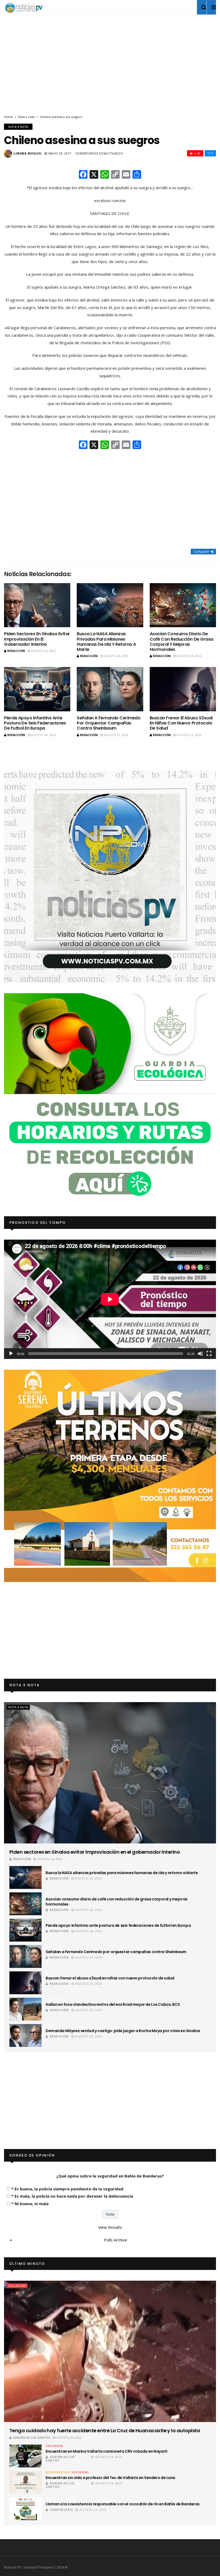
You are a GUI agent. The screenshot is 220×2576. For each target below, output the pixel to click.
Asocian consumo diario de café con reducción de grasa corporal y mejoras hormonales (181, 642)
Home (8, 117)
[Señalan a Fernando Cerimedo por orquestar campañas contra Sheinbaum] (110, 689)
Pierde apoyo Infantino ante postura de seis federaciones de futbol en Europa (35, 723)
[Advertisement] (110, 69)
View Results (110, 2227)
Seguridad (17, 2286)
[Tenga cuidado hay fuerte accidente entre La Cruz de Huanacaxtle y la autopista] (110, 2351)
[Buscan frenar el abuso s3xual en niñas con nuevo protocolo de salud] (183, 689)
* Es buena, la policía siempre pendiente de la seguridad (67, 2189)
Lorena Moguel (28, 153)
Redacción (16, 651)
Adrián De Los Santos (32, 2437)
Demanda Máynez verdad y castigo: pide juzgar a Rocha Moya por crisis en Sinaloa (123, 2031)
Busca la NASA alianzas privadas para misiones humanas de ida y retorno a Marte (106, 642)
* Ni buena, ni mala (30, 2204)
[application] (110, 1299)
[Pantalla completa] (209, 1354)
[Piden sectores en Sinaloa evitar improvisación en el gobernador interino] (37, 605)
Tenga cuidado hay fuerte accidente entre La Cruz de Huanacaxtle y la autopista (105, 2430)
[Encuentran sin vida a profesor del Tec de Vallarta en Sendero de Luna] (25, 2482)
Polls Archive (115, 2240)
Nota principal (58, 2472)
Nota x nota (26, 117)
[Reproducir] (11, 1354)
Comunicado (61, 2509)
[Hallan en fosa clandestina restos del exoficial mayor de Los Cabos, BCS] (25, 2009)
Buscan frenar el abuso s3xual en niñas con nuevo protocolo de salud (181, 723)
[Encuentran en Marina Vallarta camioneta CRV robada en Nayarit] (25, 2456)
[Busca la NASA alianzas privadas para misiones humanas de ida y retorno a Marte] (110, 605)
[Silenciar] (200, 1354)
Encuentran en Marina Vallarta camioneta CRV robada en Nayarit (107, 2451)
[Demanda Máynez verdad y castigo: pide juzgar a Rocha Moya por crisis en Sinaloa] (25, 2035)
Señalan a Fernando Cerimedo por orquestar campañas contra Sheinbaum (109, 723)
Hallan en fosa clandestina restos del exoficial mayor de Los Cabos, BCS (113, 2004)
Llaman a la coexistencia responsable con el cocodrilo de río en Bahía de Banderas (123, 2504)
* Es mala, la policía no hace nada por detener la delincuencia (72, 2196)
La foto (72, 2499)
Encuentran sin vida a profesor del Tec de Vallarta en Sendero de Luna (110, 2478)
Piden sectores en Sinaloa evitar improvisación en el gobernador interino (37, 639)
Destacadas (55, 2499)
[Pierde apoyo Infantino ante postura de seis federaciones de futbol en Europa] (37, 689)
